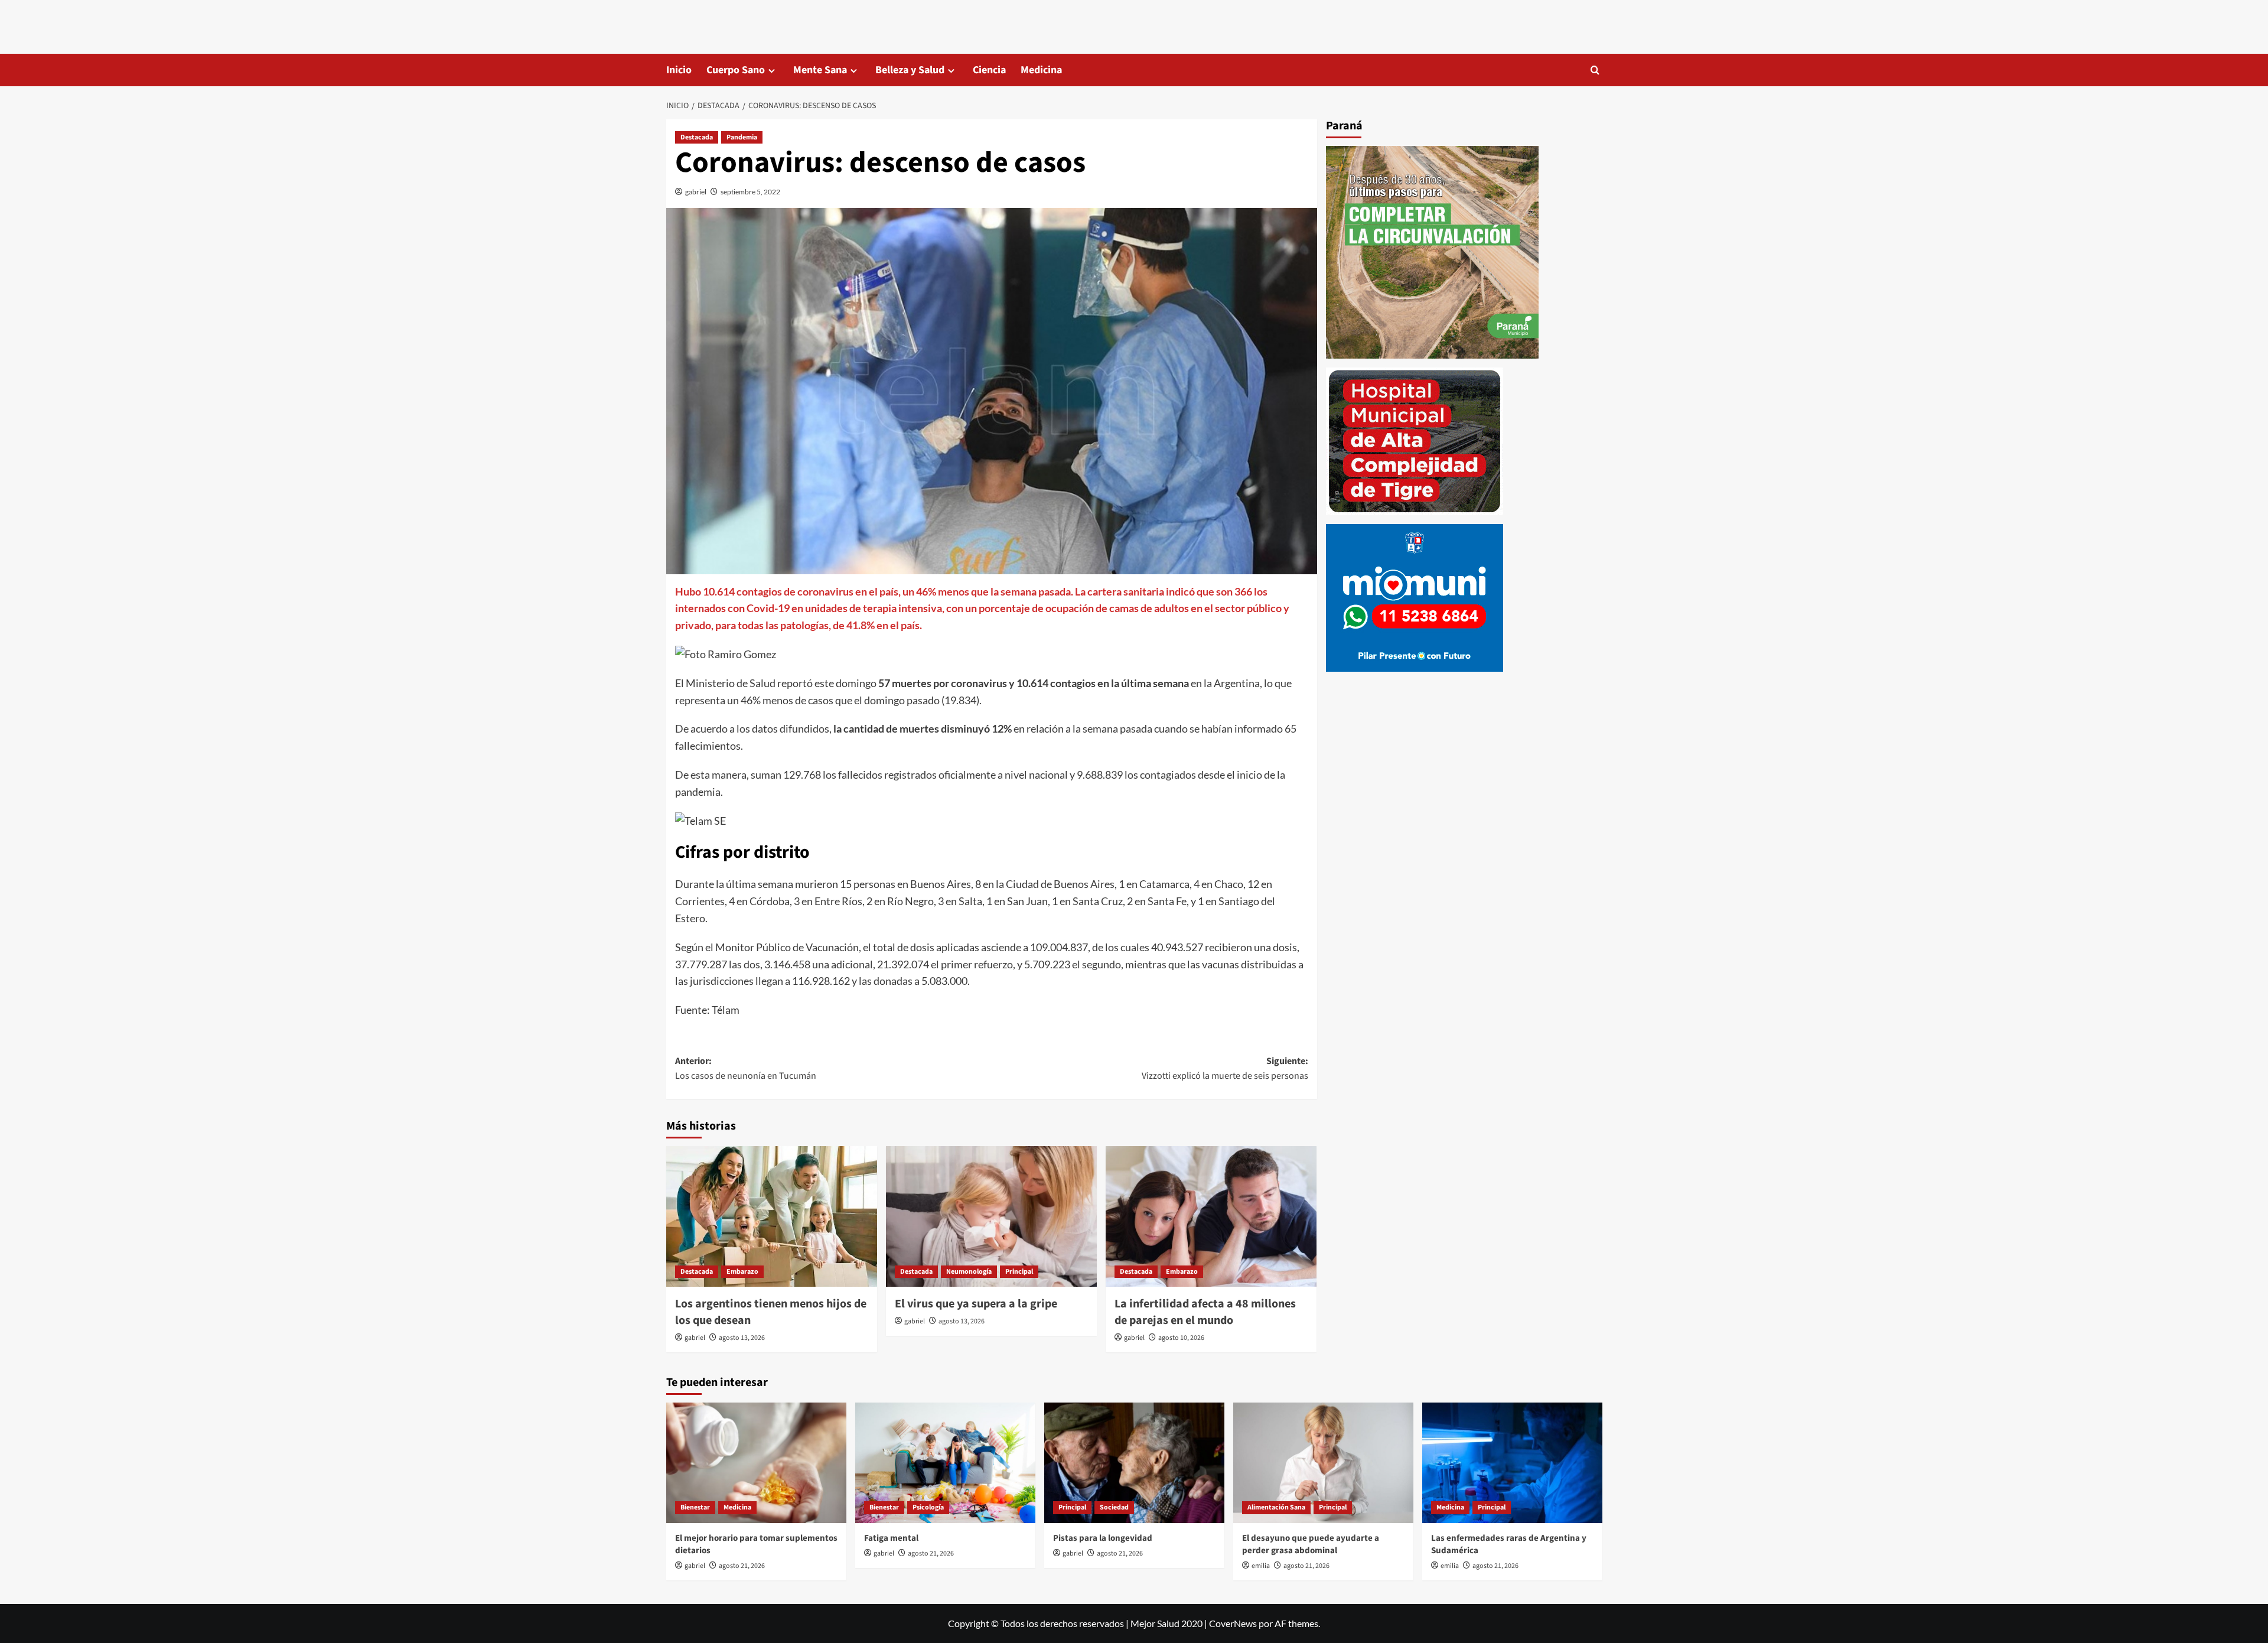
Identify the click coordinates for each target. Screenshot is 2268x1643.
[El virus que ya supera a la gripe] (991, 1216)
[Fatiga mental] (945, 1463)
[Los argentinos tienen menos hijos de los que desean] (772, 1216)
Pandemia (742, 137)
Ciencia (989, 70)
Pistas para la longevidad (1103, 1538)
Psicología (928, 1507)
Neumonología (969, 1272)
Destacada (697, 137)
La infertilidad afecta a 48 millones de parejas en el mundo (1205, 1312)
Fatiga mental (891, 1538)
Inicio (679, 70)
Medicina (1041, 70)
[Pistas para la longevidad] (1134, 1463)
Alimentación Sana (1276, 1507)
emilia (1261, 1566)
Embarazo (742, 1272)
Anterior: (746, 1069)
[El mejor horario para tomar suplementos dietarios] (756, 1463)
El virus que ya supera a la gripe (976, 1304)
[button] (1595, 70)
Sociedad (1114, 1507)
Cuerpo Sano (736, 70)
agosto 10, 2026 (1181, 1338)
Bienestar (695, 1507)
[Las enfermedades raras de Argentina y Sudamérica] (1512, 1463)
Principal (1019, 1272)
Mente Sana (820, 70)
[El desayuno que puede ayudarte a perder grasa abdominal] (1323, 1463)
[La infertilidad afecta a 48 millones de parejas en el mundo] (1211, 1216)
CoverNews (1233, 1623)
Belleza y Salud (910, 70)
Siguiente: (1225, 1069)
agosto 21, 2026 (742, 1566)
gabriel (696, 192)
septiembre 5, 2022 (750, 192)
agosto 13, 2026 (742, 1338)
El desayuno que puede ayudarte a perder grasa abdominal (1311, 1544)
